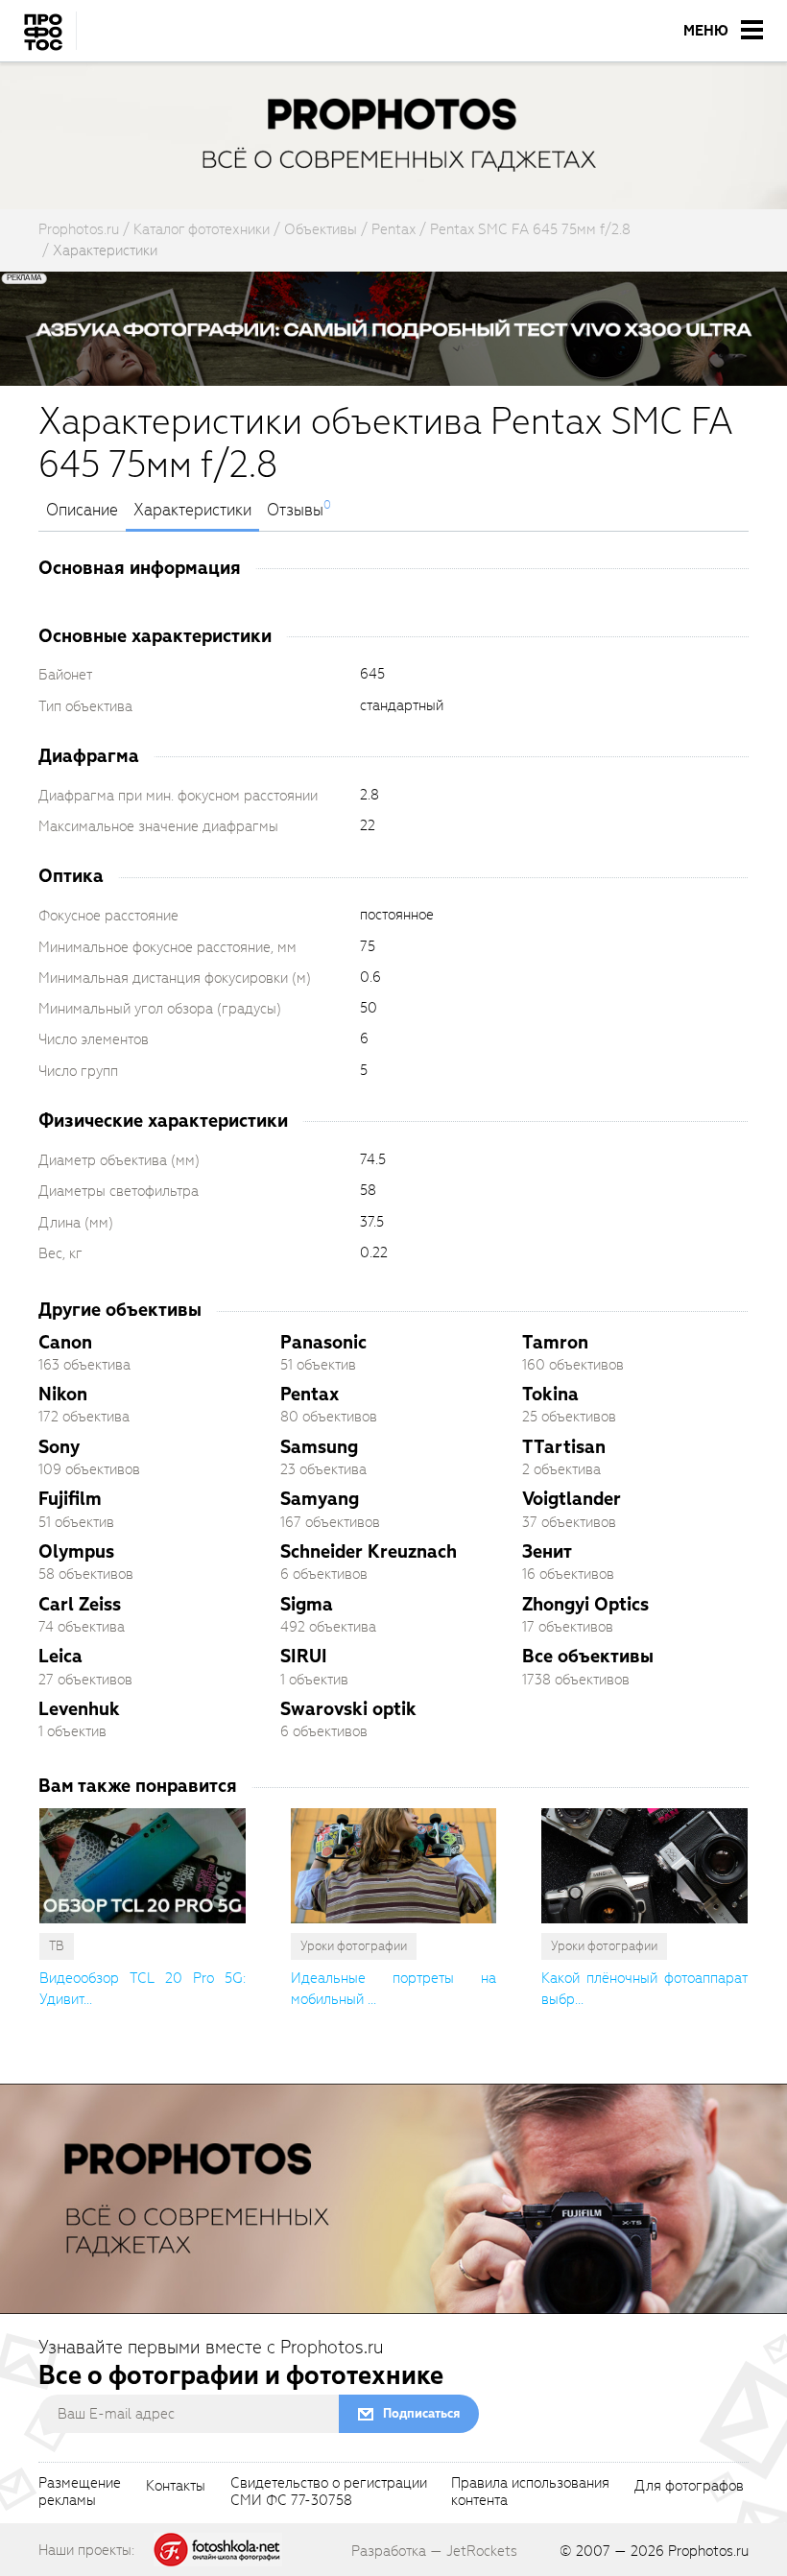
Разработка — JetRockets (434, 2551)
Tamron (555, 1342)
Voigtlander (572, 1499)
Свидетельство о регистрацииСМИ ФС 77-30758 (329, 2493)
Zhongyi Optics (585, 1604)
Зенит (547, 1551)
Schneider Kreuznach (369, 1551)
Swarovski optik (348, 1709)
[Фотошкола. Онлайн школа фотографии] (218, 2549)
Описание (82, 511)
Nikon (63, 1394)
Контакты (176, 2487)
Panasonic (323, 1342)
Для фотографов (689, 2487)
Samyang (320, 1499)
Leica (60, 1656)
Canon (65, 1342)
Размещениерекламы (80, 2493)
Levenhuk (79, 1709)
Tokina (550, 1394)
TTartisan (564, 1447)
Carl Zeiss (80, 1604)
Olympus (76, 1551)
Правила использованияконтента (530, 2493)
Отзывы (295, 511)
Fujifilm (70, 1499)
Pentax (310, 1394)
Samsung (319, 1447)
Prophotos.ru (708, 2551)
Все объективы (588, 1656)
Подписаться (421, 2413)
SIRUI (304, 1656)
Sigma (307, 1604)
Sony (59, 1447)
